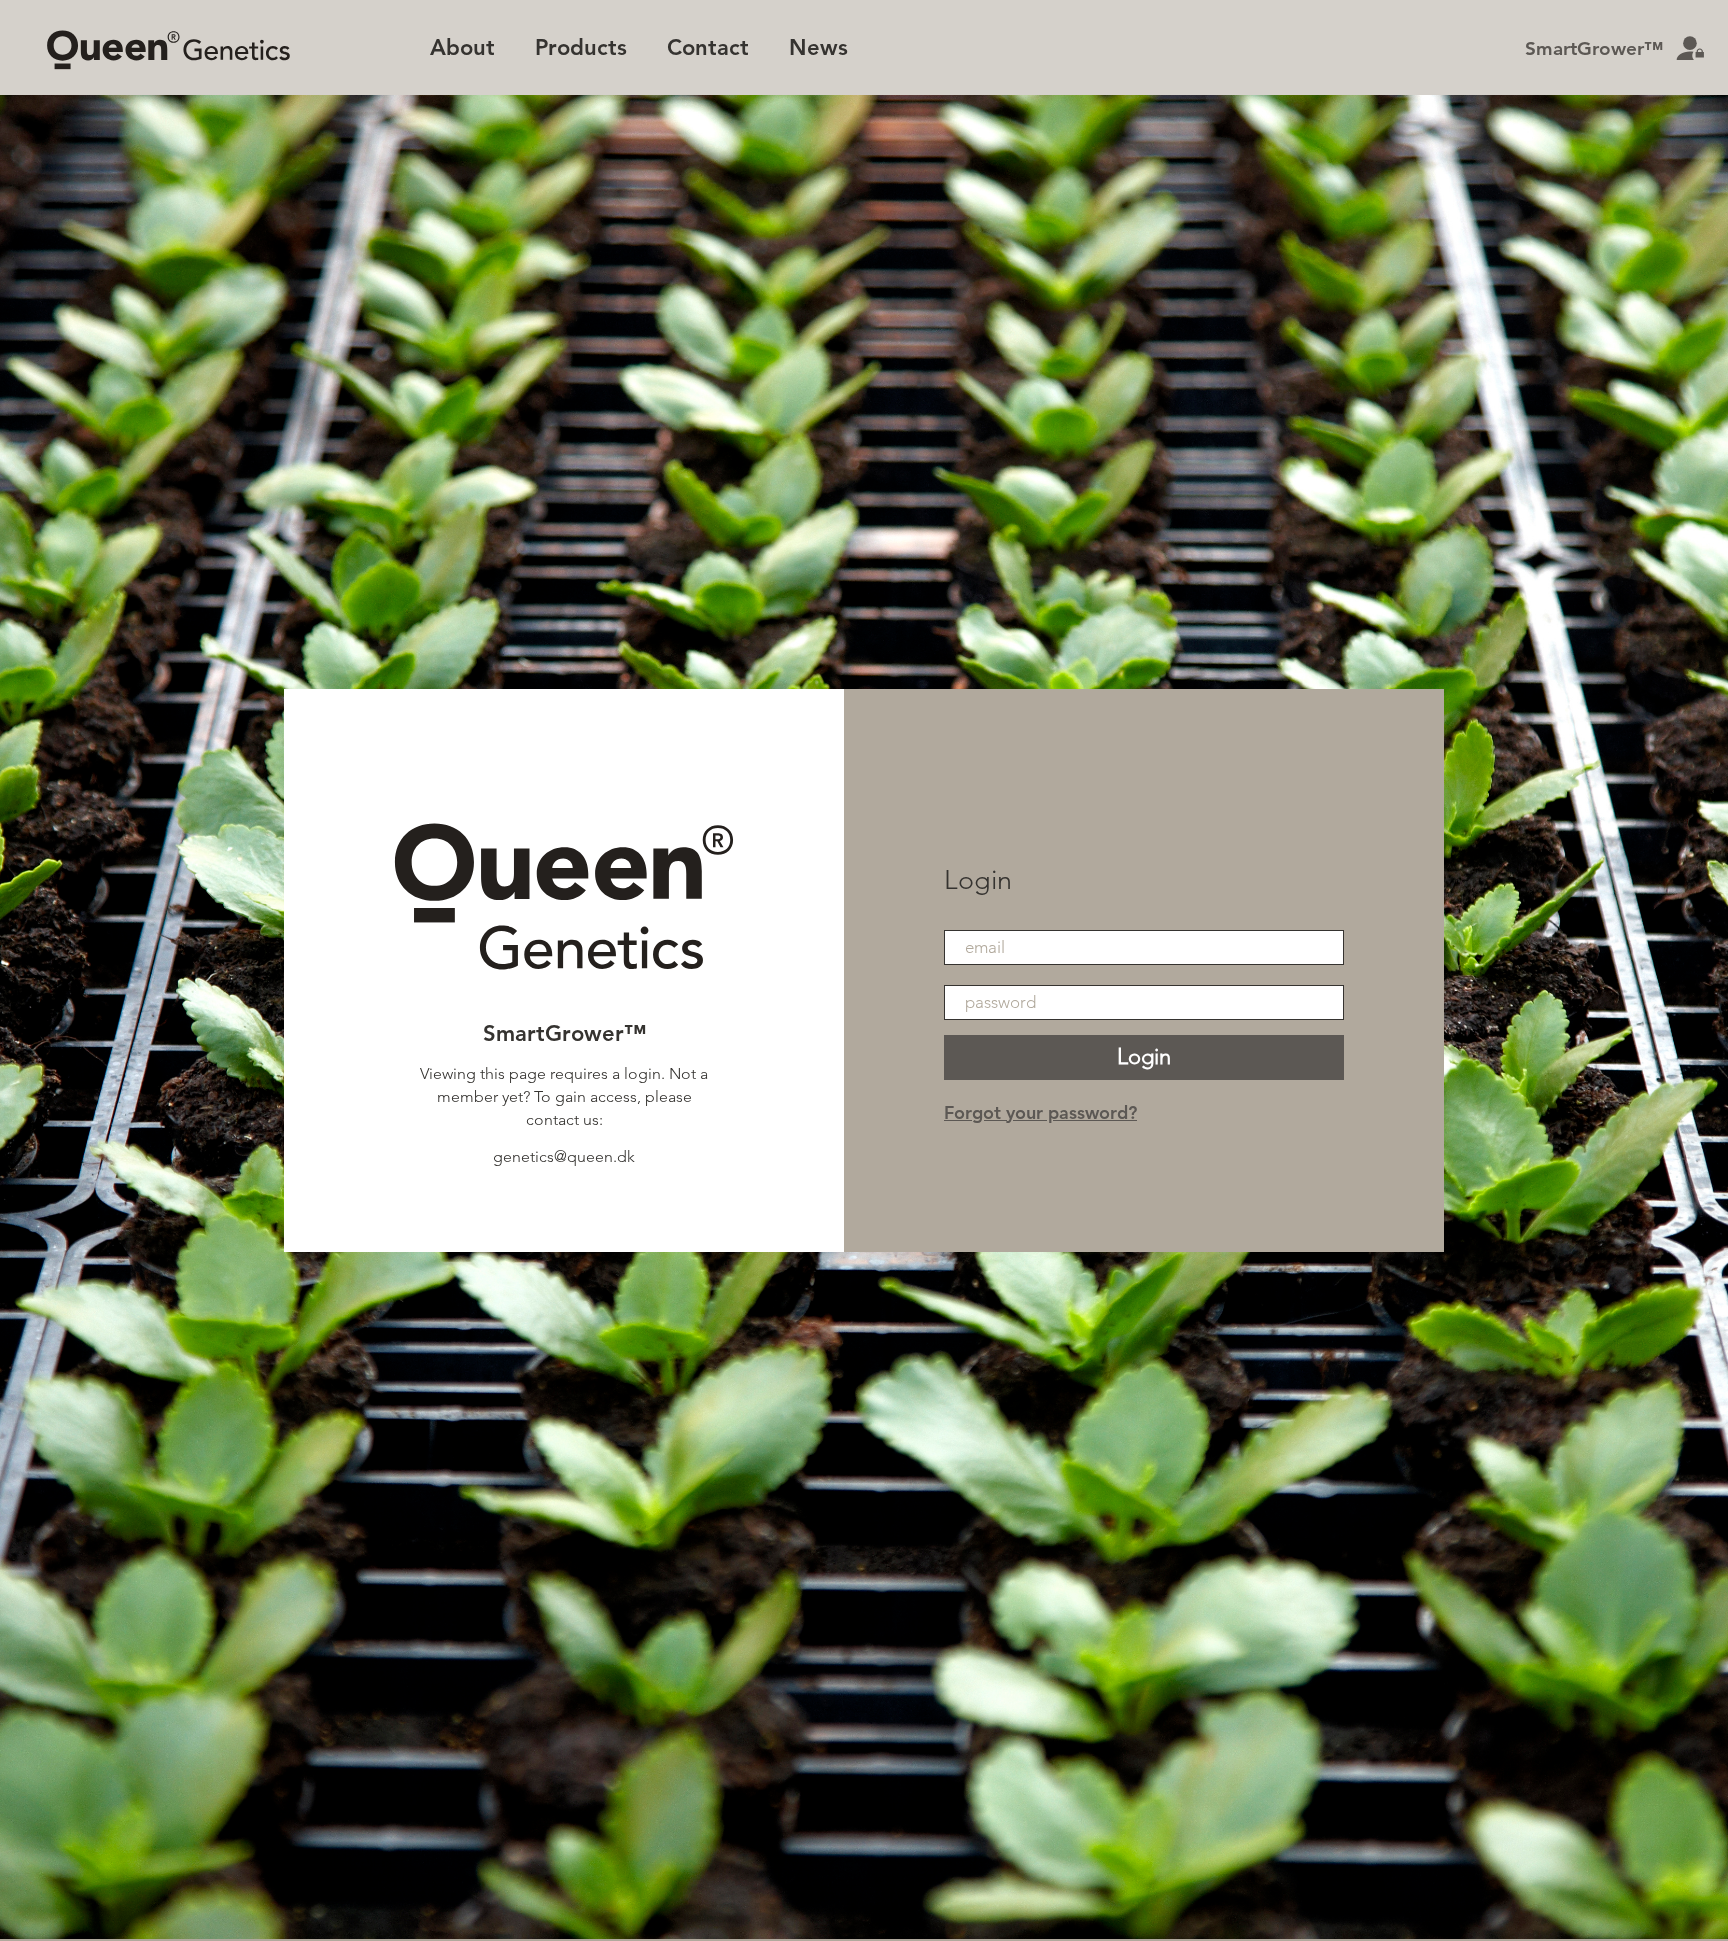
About (462, 47)
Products (581, 47)
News (818, 47)
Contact (708, 47)
